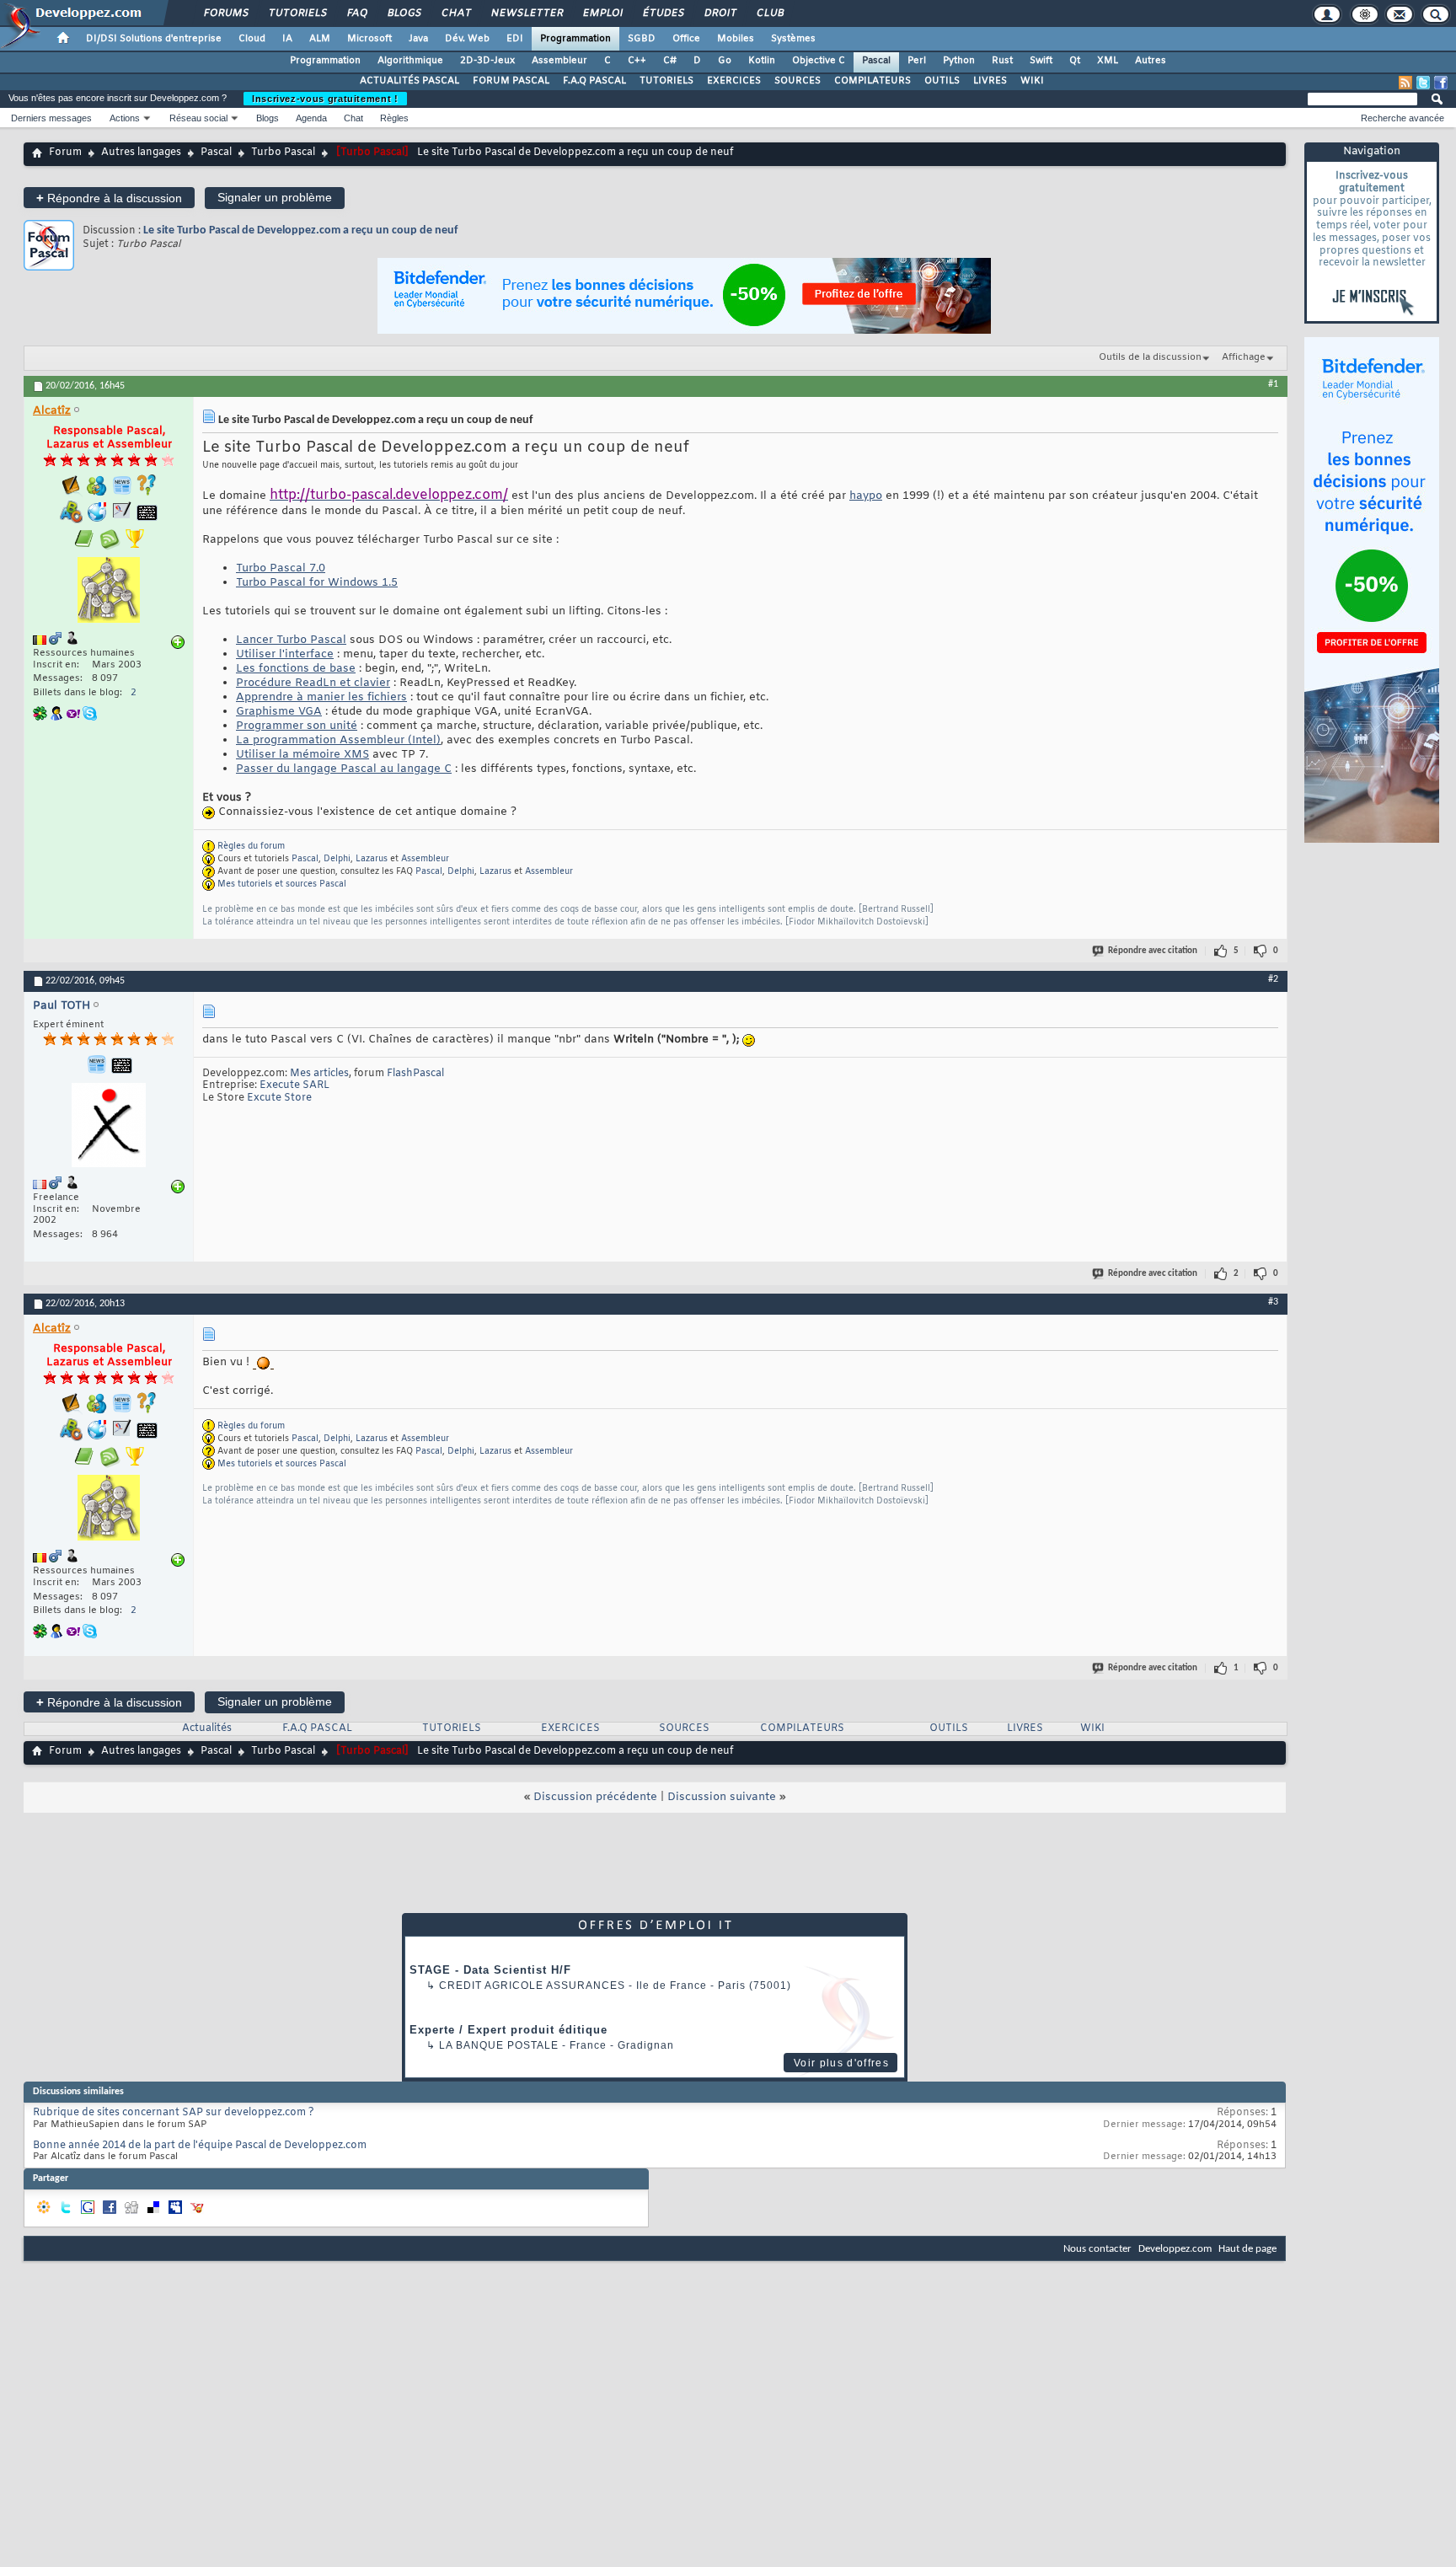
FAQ (356, 13)
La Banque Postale (499, 2045)
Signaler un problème (275, 197)
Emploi (602, 13)
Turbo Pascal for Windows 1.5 (317, 583)
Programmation (575, 39)
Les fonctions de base (296, 669)
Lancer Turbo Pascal (291, 640)
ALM (320, 39)
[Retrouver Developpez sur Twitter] (1423, 83)
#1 (1273, 384)
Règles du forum (251, 847)
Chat (455, 13)
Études (663, 13)
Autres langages (141, 153)
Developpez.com (1175, 2249)
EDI (515, 39)
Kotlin (762, 61)
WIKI (1032, 81)
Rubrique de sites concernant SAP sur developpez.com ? (174, 2113)
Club (769, 13)
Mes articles (319, 1074)
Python (959, 61)
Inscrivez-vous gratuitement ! (325, 99)
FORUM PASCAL (511, 81)
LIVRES (990, 81)
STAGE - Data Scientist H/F (490, 1970)
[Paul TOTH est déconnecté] (109, 1127)
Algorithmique (410, 61)
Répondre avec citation (1153, 951)
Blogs (404, 13)
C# (670, 61)
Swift (1041, 61)
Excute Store (279, 1098)
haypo (866, 496)
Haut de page (1247, 2249)
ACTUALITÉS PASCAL (409, 81)
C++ (637, 61)
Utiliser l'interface (285, 654)
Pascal (876, 61)
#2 (1273, 979)
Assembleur (559, 61)
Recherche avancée (1402, 118)
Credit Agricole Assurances (532, 1986)
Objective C (819, 61)
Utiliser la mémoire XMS (302, 755)
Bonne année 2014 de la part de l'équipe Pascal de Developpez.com (200, 2146)
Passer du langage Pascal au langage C (344, 769)
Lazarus (372, 859)
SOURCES (798, 81)
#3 (1273, 1302)
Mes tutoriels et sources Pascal (282, 884)
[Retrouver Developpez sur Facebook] (1441, 83)
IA (287, 39)
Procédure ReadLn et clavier (313, 683)
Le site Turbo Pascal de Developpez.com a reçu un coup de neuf (300, 230)
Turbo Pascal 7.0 (281, 568)
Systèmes (793, 39)
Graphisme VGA (279, 712)
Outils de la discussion (1150, 357)
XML (1108, 61)
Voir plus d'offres (841, 2063)
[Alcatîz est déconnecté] (109, 592)
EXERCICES (734, 81)
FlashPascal (415, 1074)
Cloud (252, 39)
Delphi (337, 859)
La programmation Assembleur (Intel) (338, 740)
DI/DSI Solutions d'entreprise (154, 39)
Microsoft (369, 39)
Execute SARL (294, 1085)
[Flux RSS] (1405, 83)
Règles (394, 118)
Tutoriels (297, 13)
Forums (225, 13)
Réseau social (198, 118)
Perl (917, 61)
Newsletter (526, 13)
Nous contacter (1097, 2249)
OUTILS (942, 81)
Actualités (207, 1728)
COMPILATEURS (873, 81)
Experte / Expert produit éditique (509, 2030)
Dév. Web (467, 39)
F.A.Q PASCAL (594, 81)
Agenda (311, 118)
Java (418, 39)
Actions (125, 118)
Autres (1151, 61)
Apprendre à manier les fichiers (321, 697)
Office (686, 39)
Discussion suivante (722, 1797)
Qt (1075, 61)
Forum (65, 153)
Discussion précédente (595, 1797)
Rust (1002, 61)
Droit (720, 13)
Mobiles (736, 39)
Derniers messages (51, 118)
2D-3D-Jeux (487, 61)
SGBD (642, 39)
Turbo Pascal (283, 153)
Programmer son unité (297, 726)
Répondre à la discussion (109, 198)
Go (725, 61)
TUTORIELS (666, 81)
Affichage (1244, 357)
